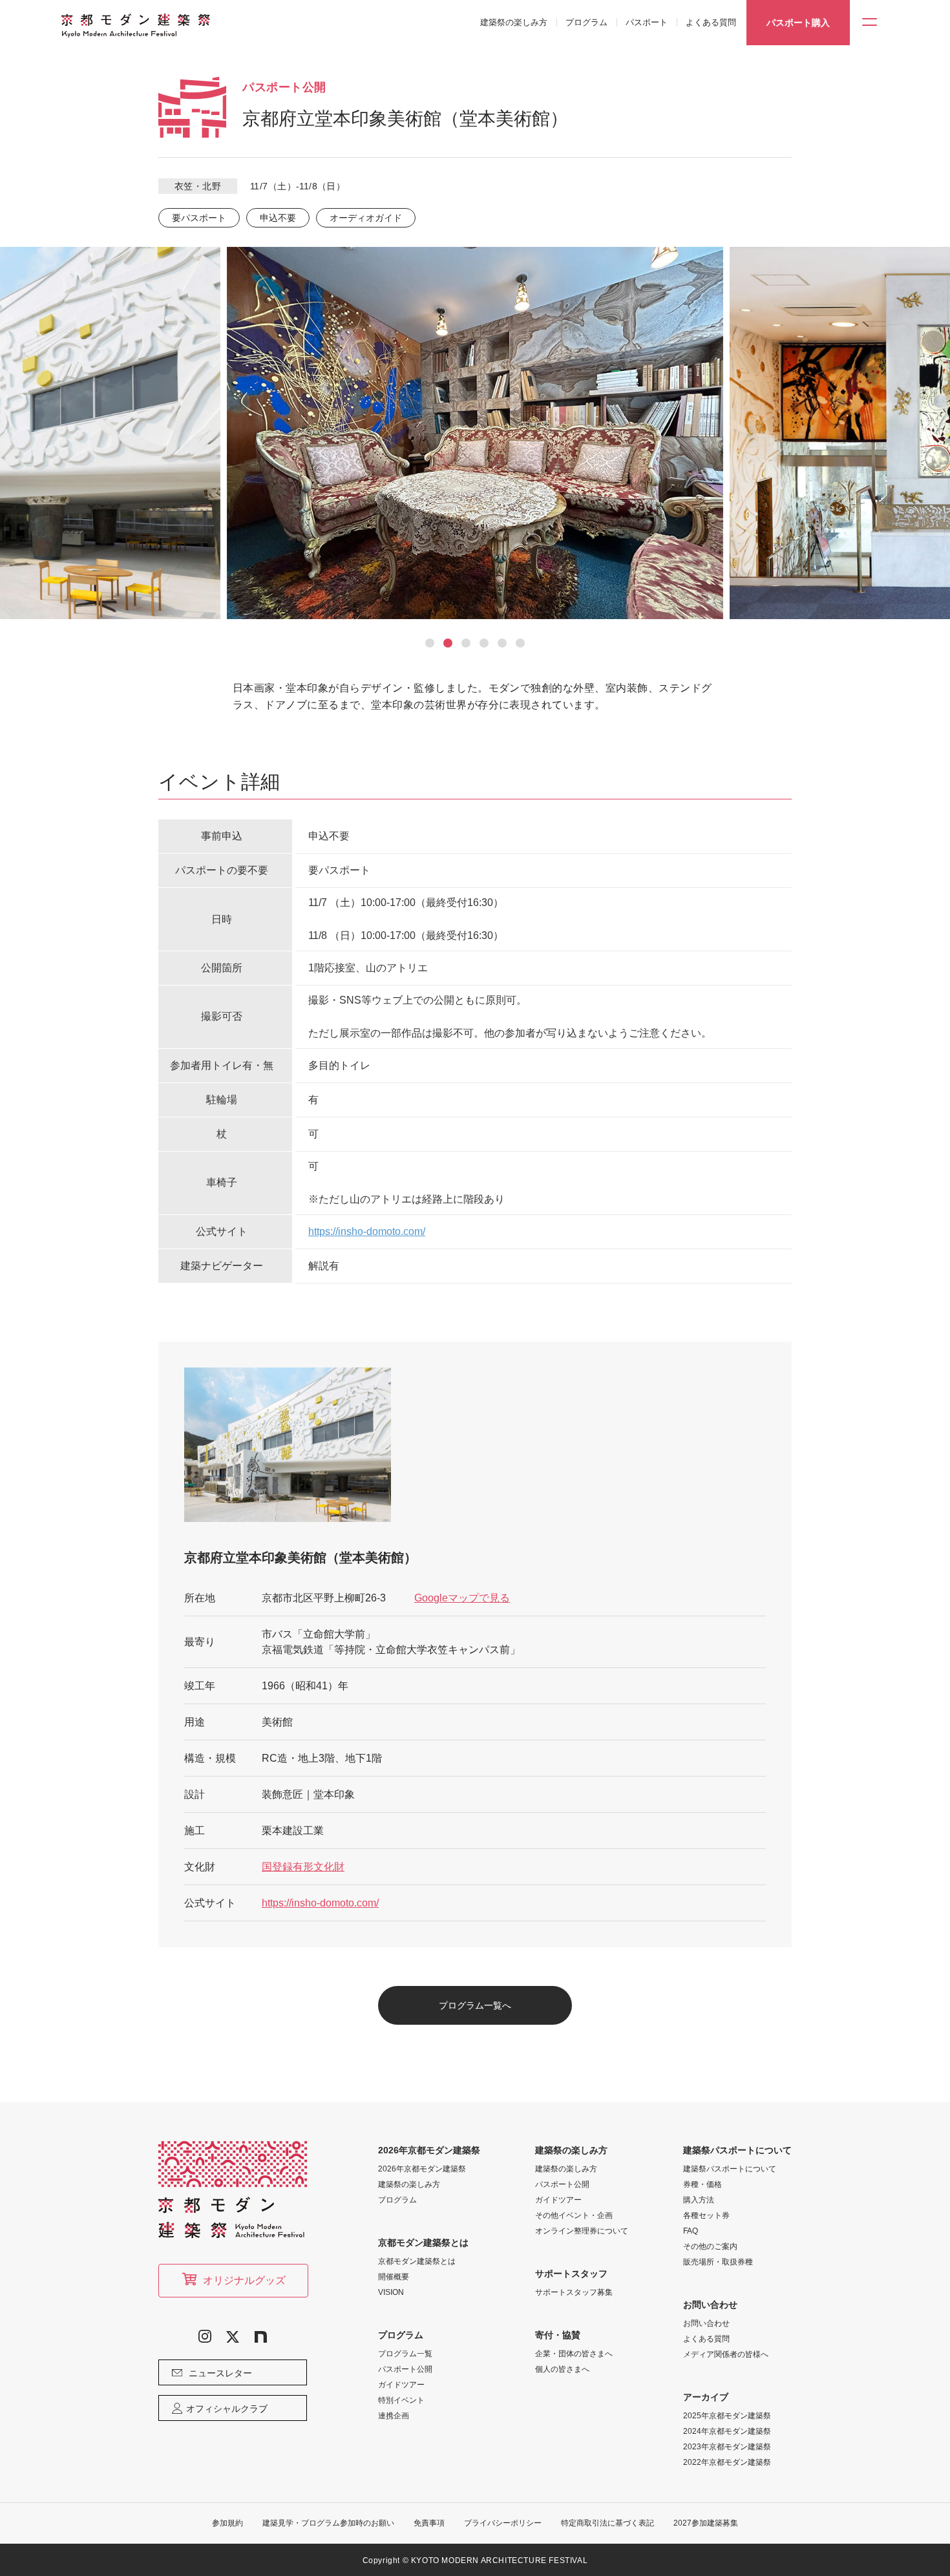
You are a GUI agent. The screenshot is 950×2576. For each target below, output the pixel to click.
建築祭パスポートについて (730, 2169)
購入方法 (699, 2200)
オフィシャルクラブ (227, 2409)
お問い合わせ (706, 2323)
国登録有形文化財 (303, 1867)
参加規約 (227, 2523)
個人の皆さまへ (562, 2369)
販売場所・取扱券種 (718, 2262)
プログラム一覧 (405, 2354)
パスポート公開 (405, 2369)
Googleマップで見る (462, 1598)
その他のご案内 (710, 2246)
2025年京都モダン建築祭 (727, 2416)
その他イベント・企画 (574, 2215)
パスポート (647, 22)
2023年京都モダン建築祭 (727, 2447)
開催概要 (394, 2277)
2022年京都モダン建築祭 (727, 2462)
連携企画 (394, 2416)
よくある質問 (711, 22)
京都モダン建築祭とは (417, 2261)
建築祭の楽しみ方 (514, 22)
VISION (391, 2292)
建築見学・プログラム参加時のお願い (328, 2523)
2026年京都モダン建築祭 (422, 2169)
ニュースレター (220, 2373)
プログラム (586, 22)
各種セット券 (706, 2215)
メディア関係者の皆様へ (726, 2354)
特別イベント (401, 2400)
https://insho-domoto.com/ (367, 1231)
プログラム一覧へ (475, 2005)
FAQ (691, 2231)
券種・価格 (702, 2184)
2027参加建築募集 (706, 2523)
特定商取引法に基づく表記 (607, 2523)
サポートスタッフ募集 (574, 2292)
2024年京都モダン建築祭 (727, 2431)
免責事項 (429, 2523)
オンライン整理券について (582, 2231)
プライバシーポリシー (503, 2523)
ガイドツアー (401, 2385)
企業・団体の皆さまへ (574, 2354)
